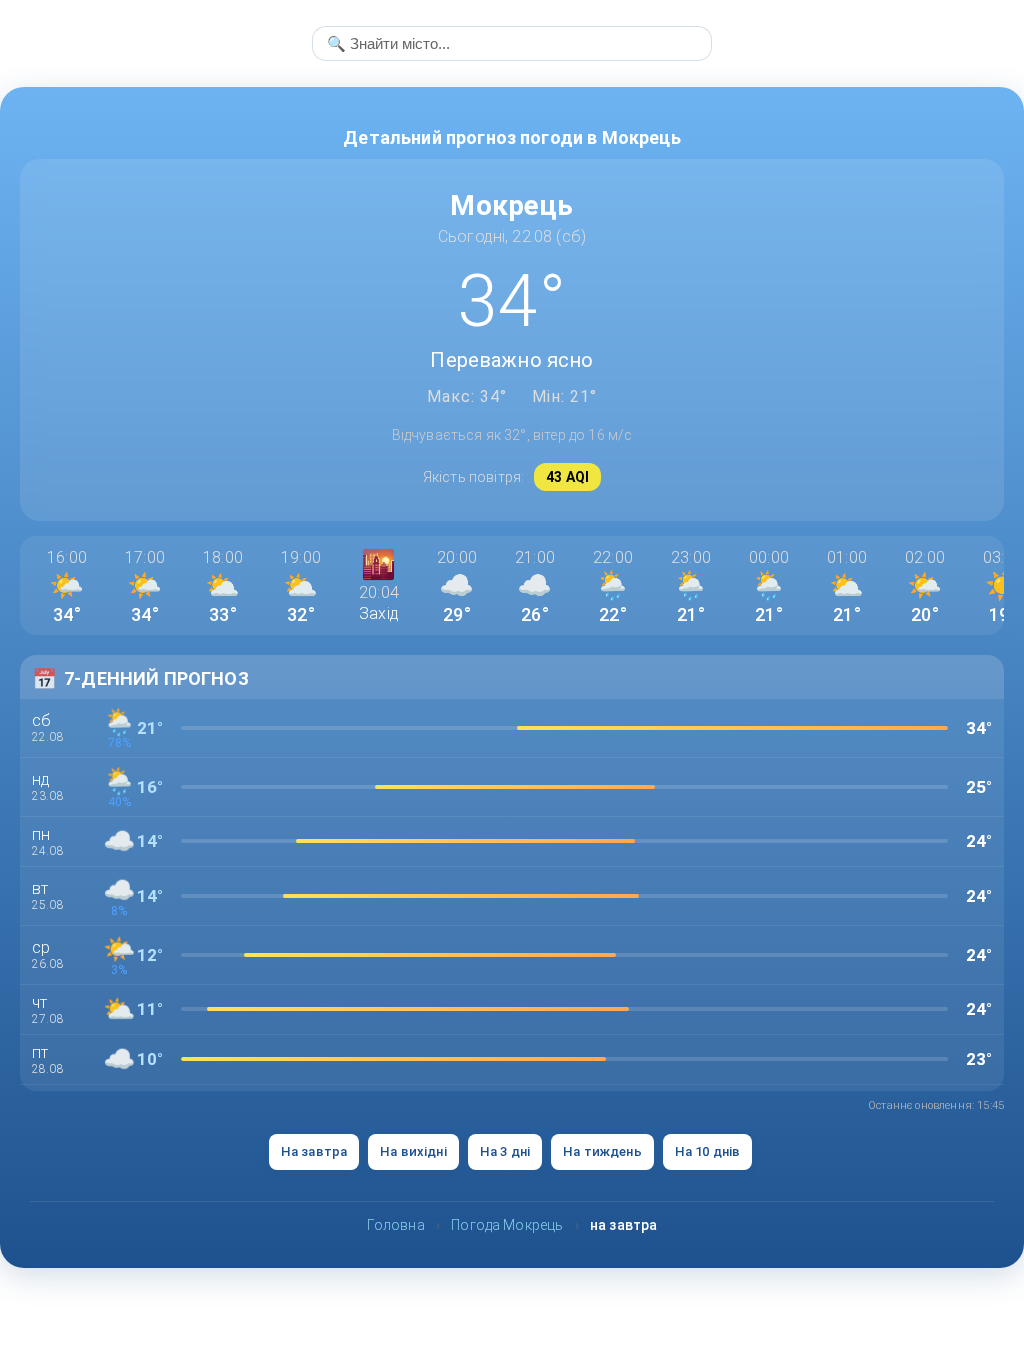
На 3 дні (505, 1151)
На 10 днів (708, 1151)
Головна (396, 1225)
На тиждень (602, 1151)
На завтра (314, 1151)
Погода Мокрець (507, 1225)
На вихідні (413, 1151)
